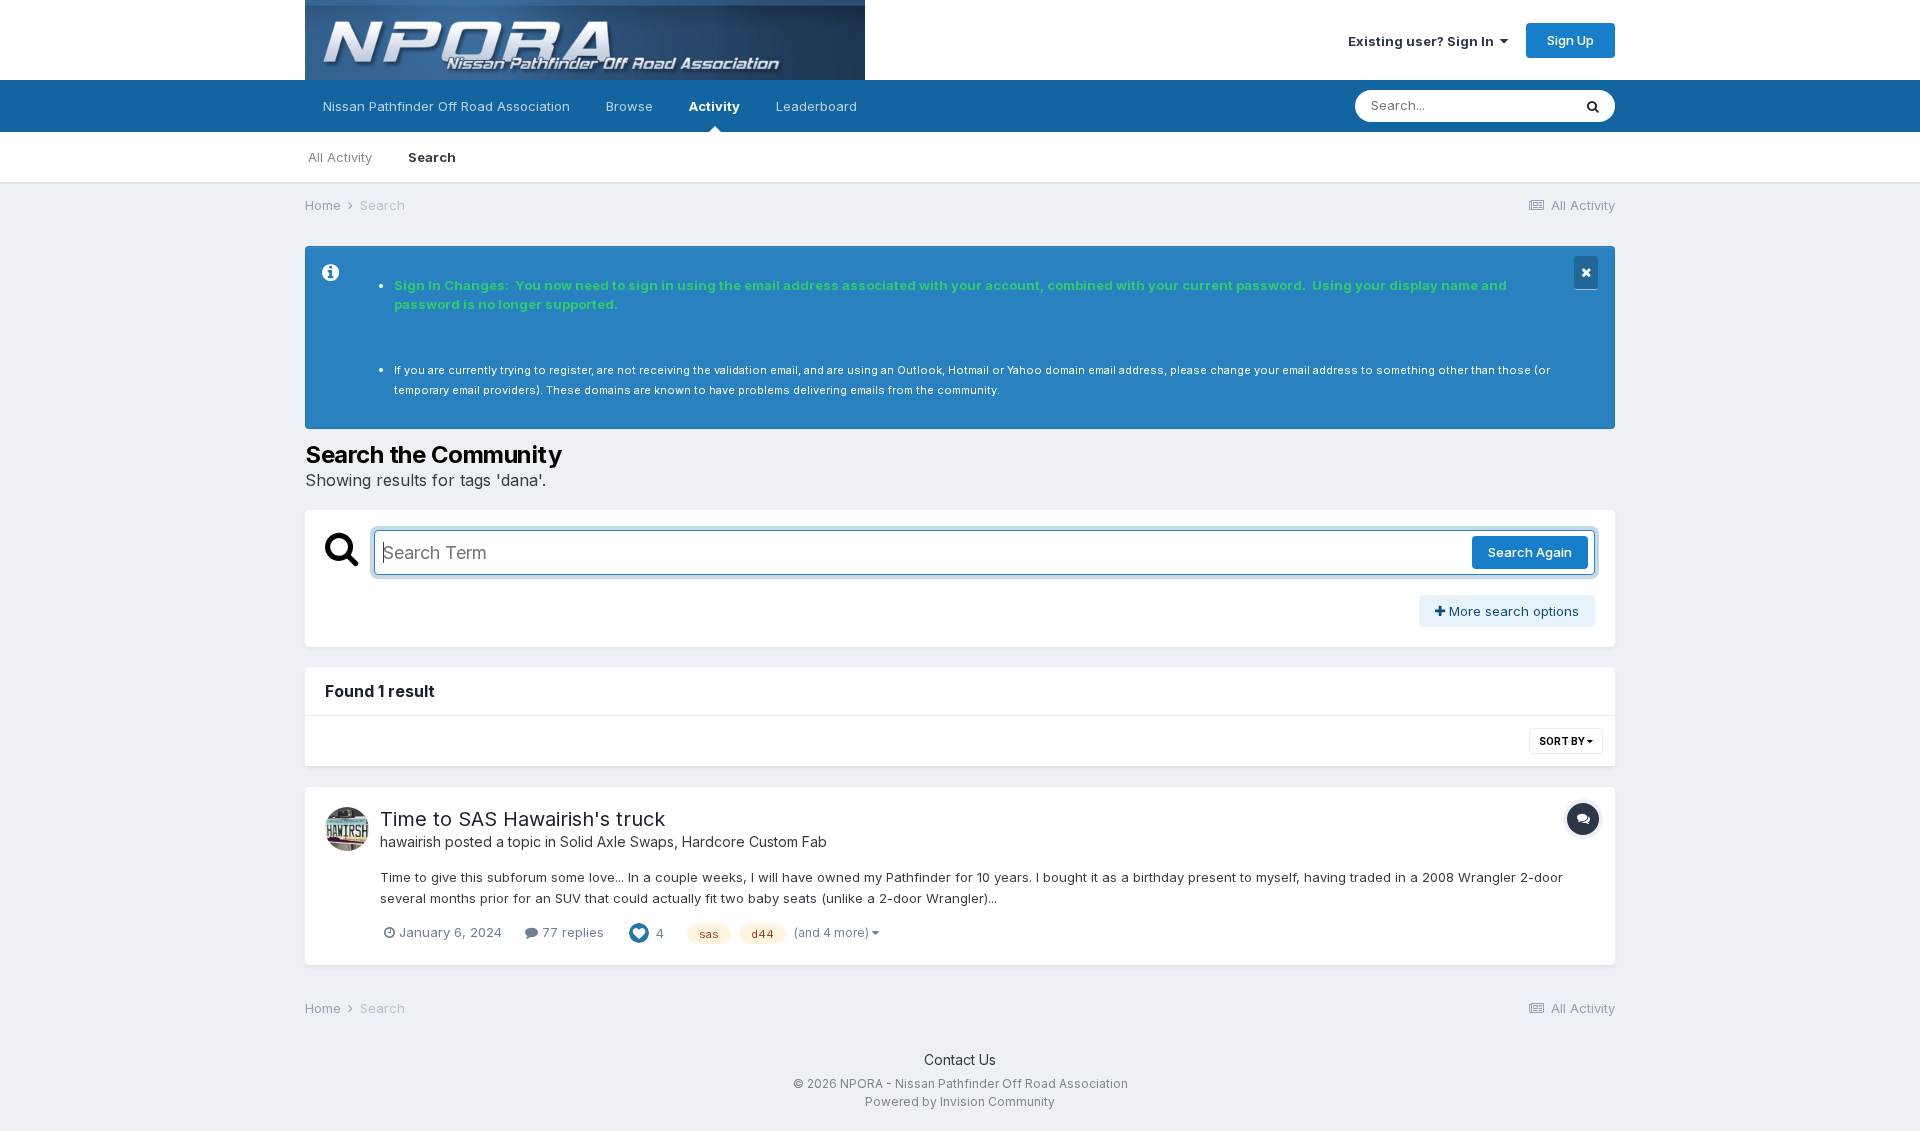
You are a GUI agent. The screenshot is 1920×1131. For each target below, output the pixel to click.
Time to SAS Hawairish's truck (522, 819)
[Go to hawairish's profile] (347, 829)
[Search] (1593, 106)
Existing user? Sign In (1424, 41)
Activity (714, 106)
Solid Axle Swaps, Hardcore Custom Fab (693, 841)
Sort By (1563, 741)
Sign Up (1570, 40)
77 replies (571, 932)
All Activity (340, 157)
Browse (629, 106)
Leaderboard (816, 106)
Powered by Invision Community (960, 1101)
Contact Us (960, 1059)
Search (432, 157)
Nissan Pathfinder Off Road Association (446, 106)
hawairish (410, 841)
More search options (1512, 611)
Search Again (1530, 552)
